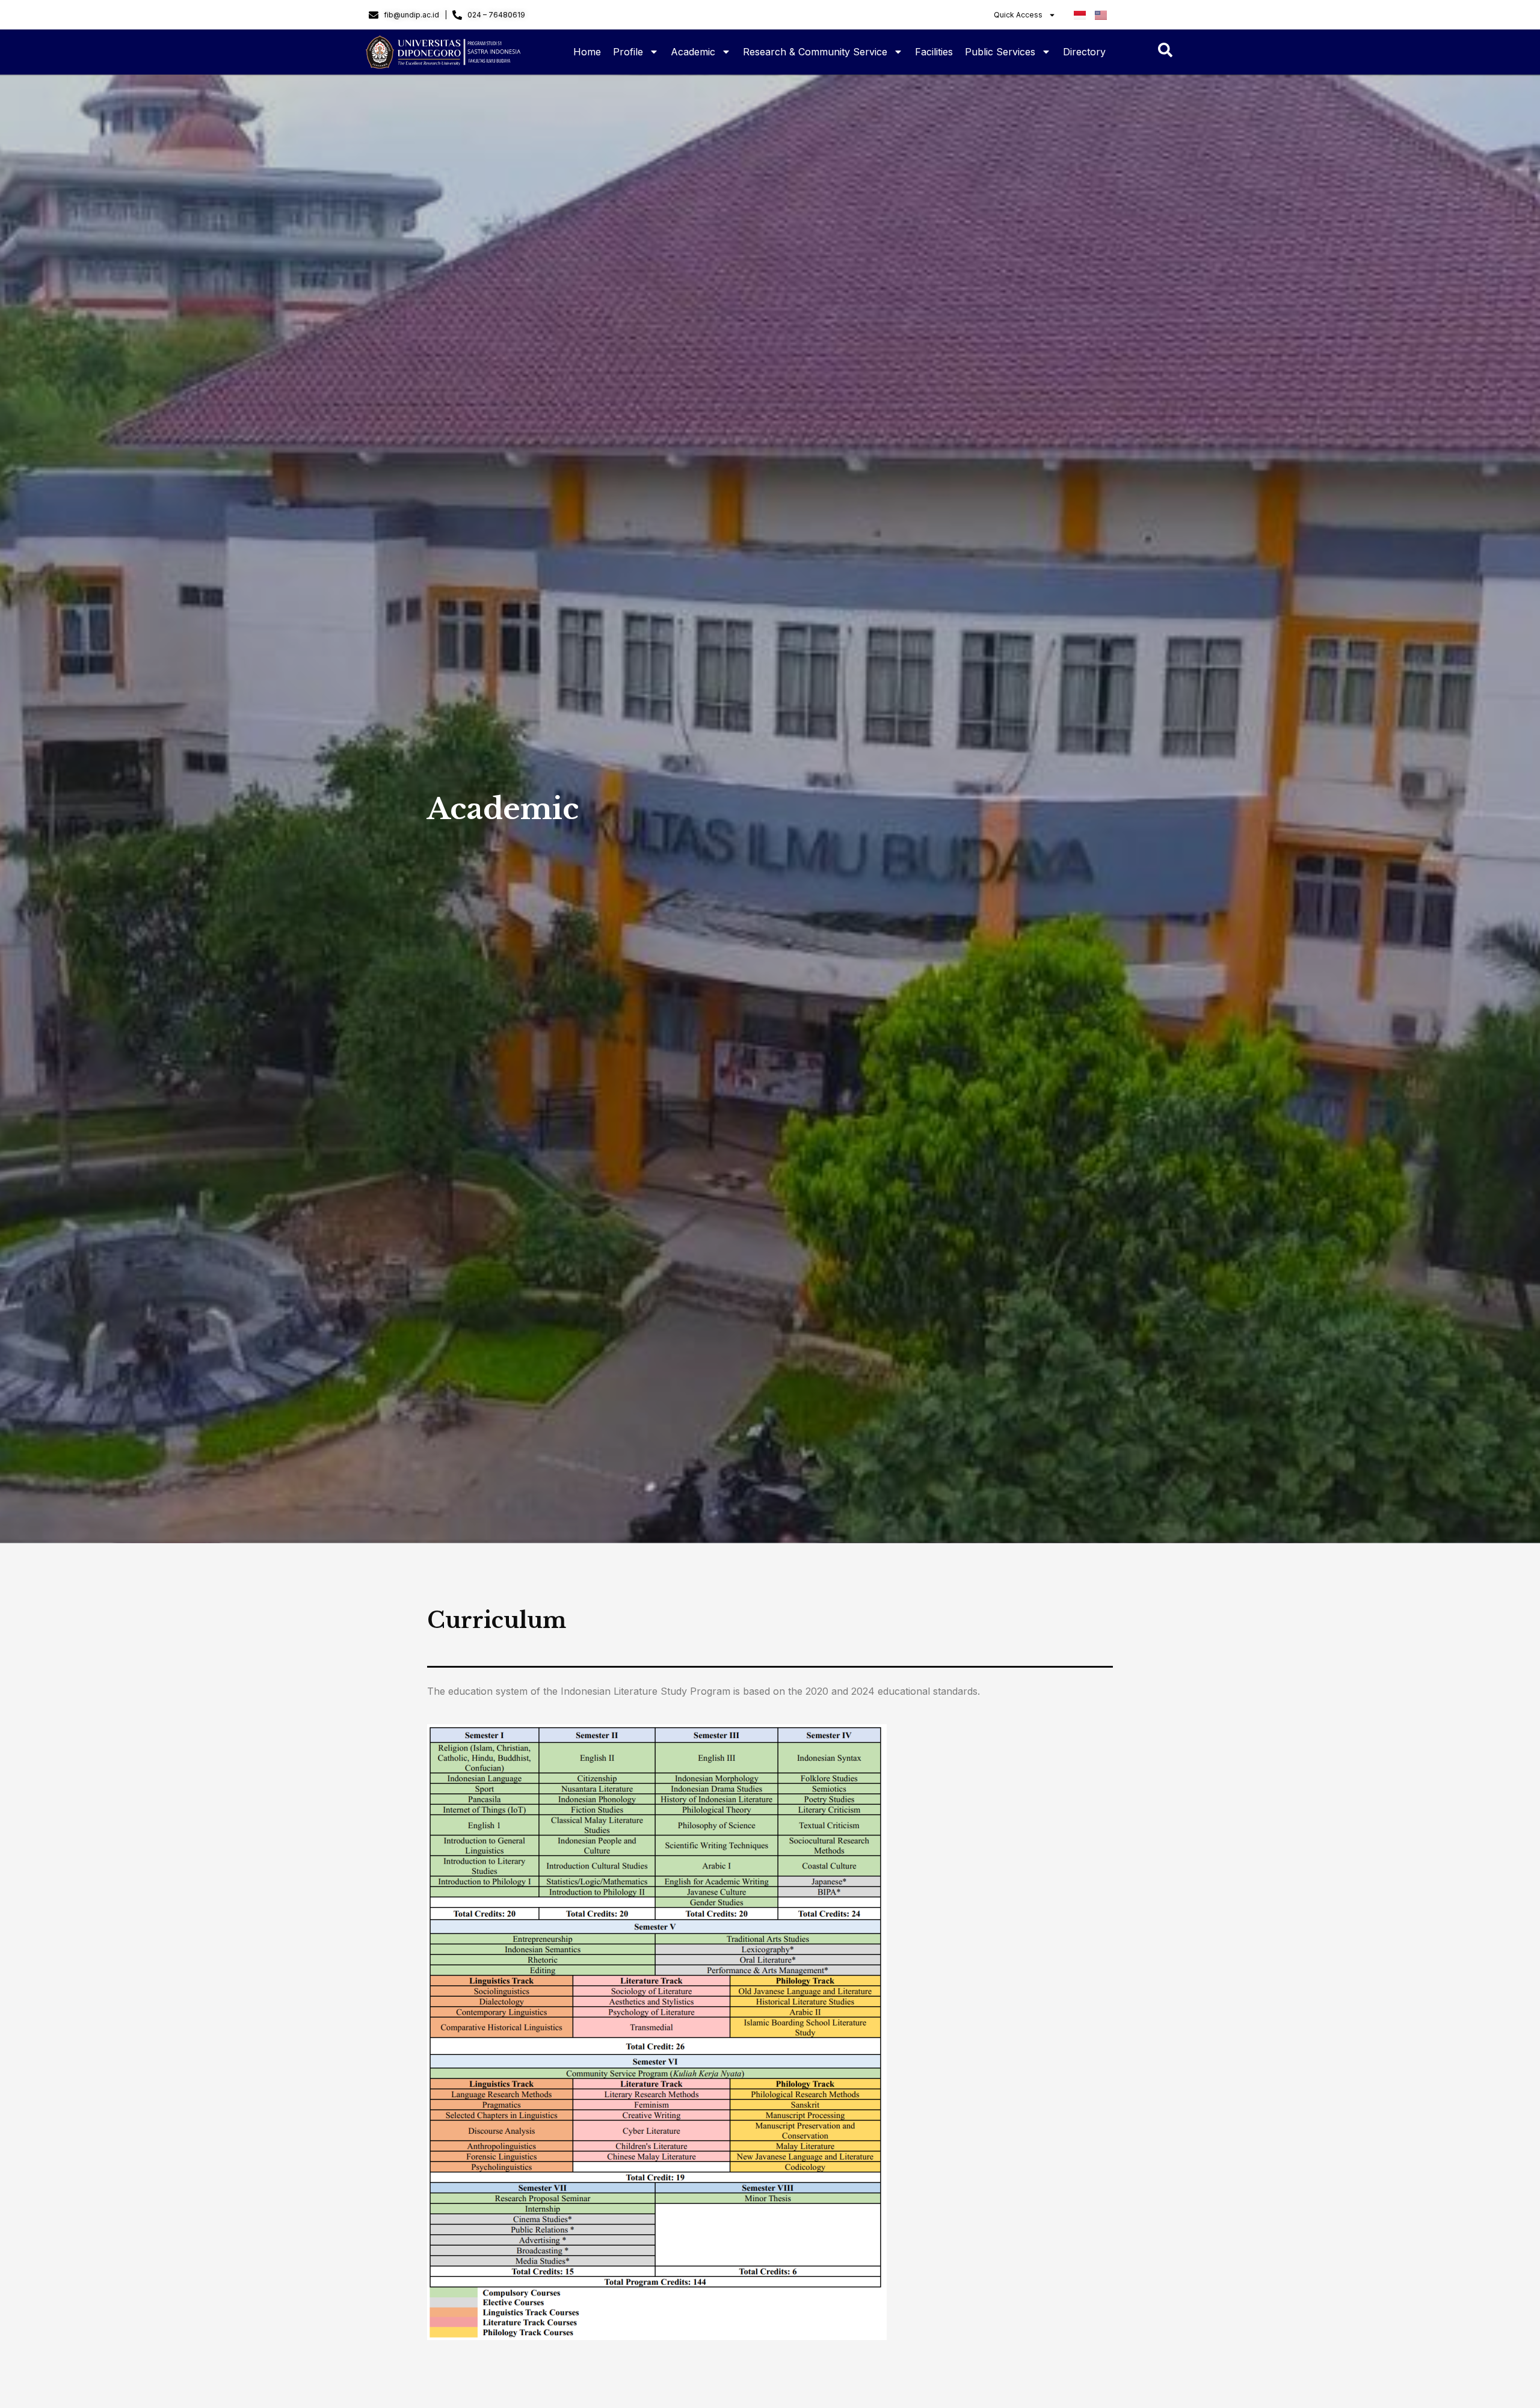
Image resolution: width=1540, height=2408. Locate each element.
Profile (628, 52)
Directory (1084, 52)
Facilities (934, 52)
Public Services (1000, 52)
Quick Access (1018, 15)
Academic (693, 52)
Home (587, 52)
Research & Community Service (815, 52)
